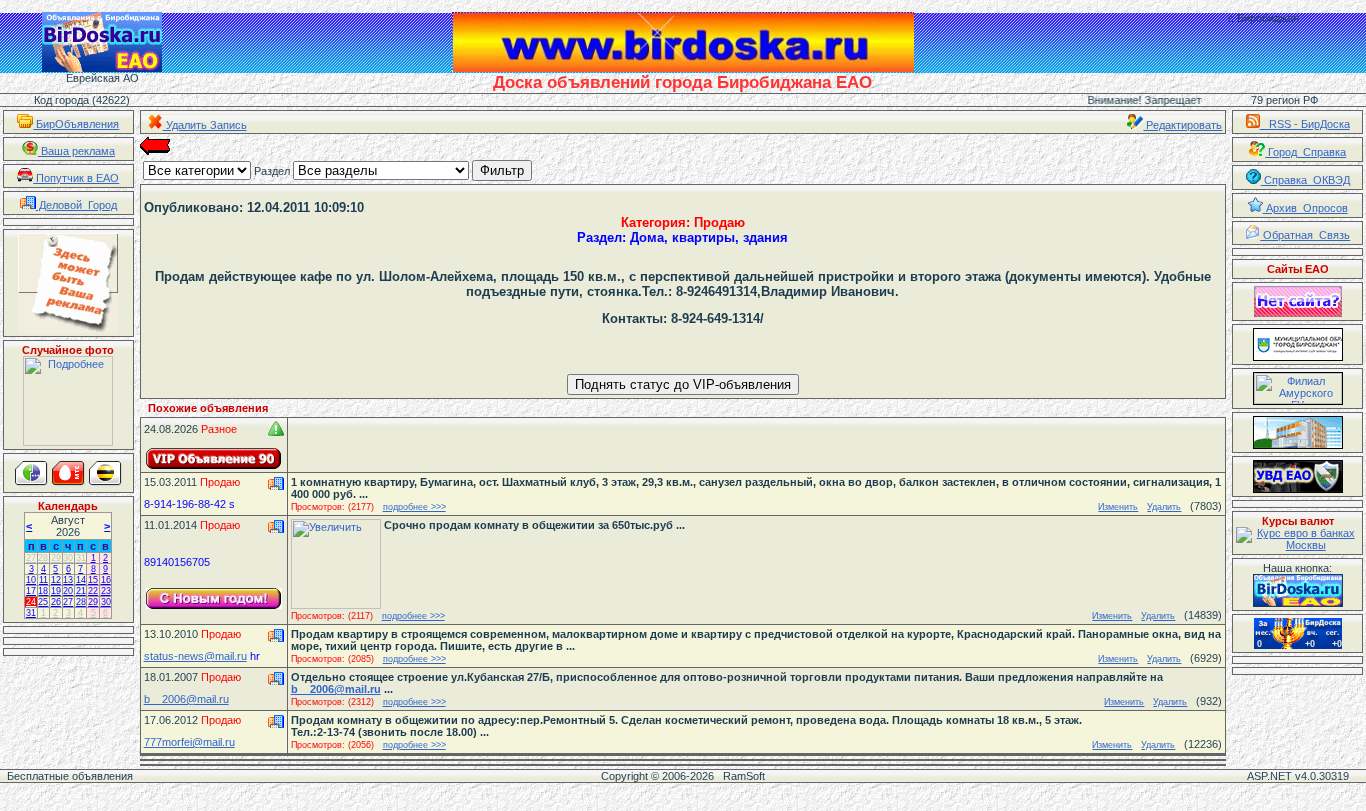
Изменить (1118, 507)
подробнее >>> (414, 507)
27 (31, 558)
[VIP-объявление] (214, 458)
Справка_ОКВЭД (1305, 180)
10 (31, 580)
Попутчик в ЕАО (76, 178)
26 (56, 602)
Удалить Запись (205, 125)
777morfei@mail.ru (189, 742)
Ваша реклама (76, 151)
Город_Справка (1305, 152)
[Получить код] (1298, 590)
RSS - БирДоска (1305, 124)
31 (81, 558)
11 (43, 580)
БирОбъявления (76, 124)
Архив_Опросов (1305, 208)
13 (68, 580)
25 (43, 602)
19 (56, 591)
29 (56, 558)
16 (106, 580)
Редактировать (1182, 125)
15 (93, 580)
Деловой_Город (76, 205)
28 (43, 558)
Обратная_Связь (1305, 235)
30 (68, 558)
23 (106, 591)
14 (81, 580)
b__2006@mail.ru (186, 699)
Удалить (1164, 507)
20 (68, 591)
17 (31, 591)
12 (56, 580)
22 (93, 591)
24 (31, 602)
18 (43, 591)
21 (81, 591)
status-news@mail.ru (195, 656)
